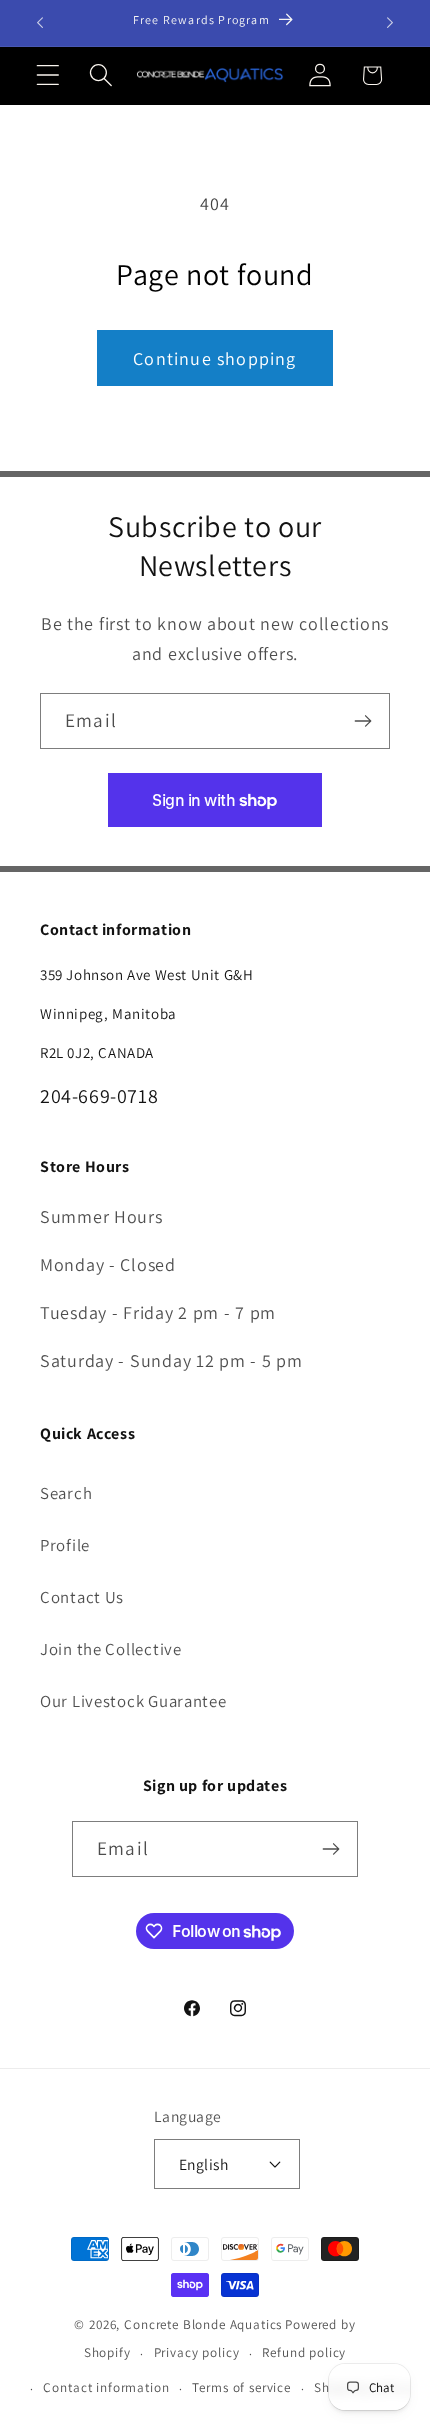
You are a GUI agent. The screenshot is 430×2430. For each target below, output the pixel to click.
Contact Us (82, 1597)
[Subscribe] (362, 721)
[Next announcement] (390, 23)
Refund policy (304, 2352)
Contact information (106, 2387)
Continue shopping (214, 358)
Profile (65, 1545)
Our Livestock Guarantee (133, 1701)
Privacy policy (197, 2352)
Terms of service (241, 2387)
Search (66, 1493)
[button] (48, 75)
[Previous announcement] (40, 23)
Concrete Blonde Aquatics (203, 2324)
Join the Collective (111, 1649)
